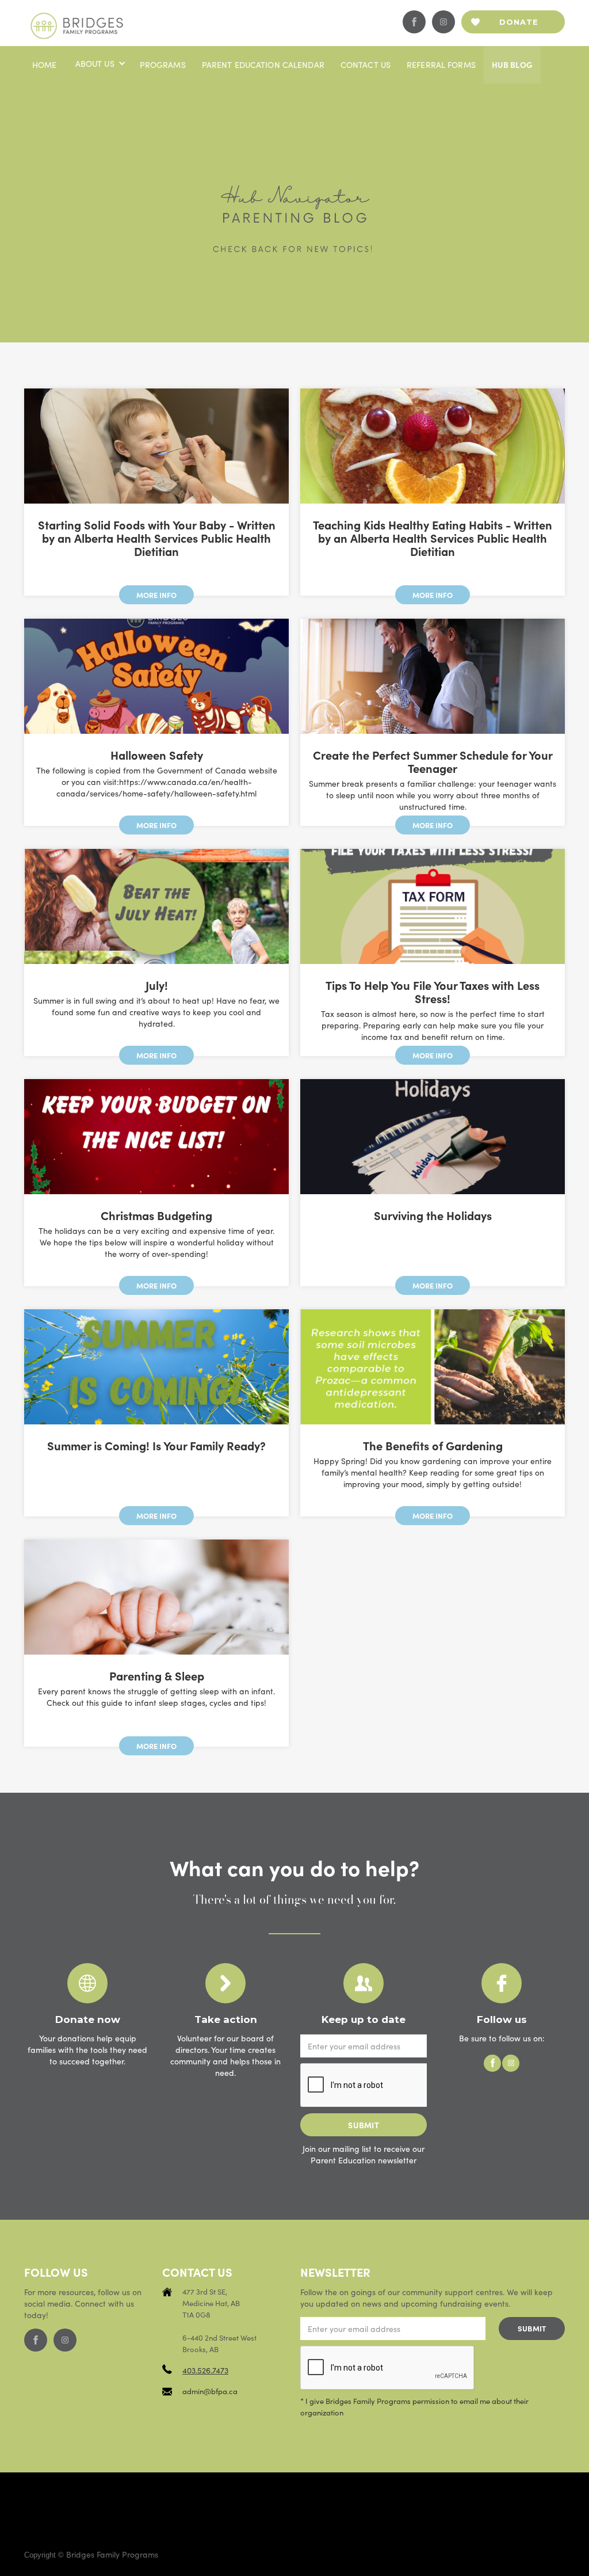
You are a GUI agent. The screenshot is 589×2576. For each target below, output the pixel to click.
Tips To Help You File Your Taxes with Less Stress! (433, 992)
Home (45, 64)
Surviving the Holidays (433, 1215)
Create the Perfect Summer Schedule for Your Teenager (433, 761)
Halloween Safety (157, 755)
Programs (163, 64)
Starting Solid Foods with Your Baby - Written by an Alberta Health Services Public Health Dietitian (157, 538)
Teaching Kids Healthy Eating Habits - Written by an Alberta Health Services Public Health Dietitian (433, 538)
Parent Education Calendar (263, 64)
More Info (156, 595)
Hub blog (512, 64)
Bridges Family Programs (112, 2554)
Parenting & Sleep (157, 1676)
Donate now (519, 25)
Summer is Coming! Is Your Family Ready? (156, 1445)
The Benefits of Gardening (433, 1445)
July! (157, 985)
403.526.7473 (205, 2370)
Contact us (366, 64)
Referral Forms (441, 64)
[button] (100, 63)
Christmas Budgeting (156, 1215)
